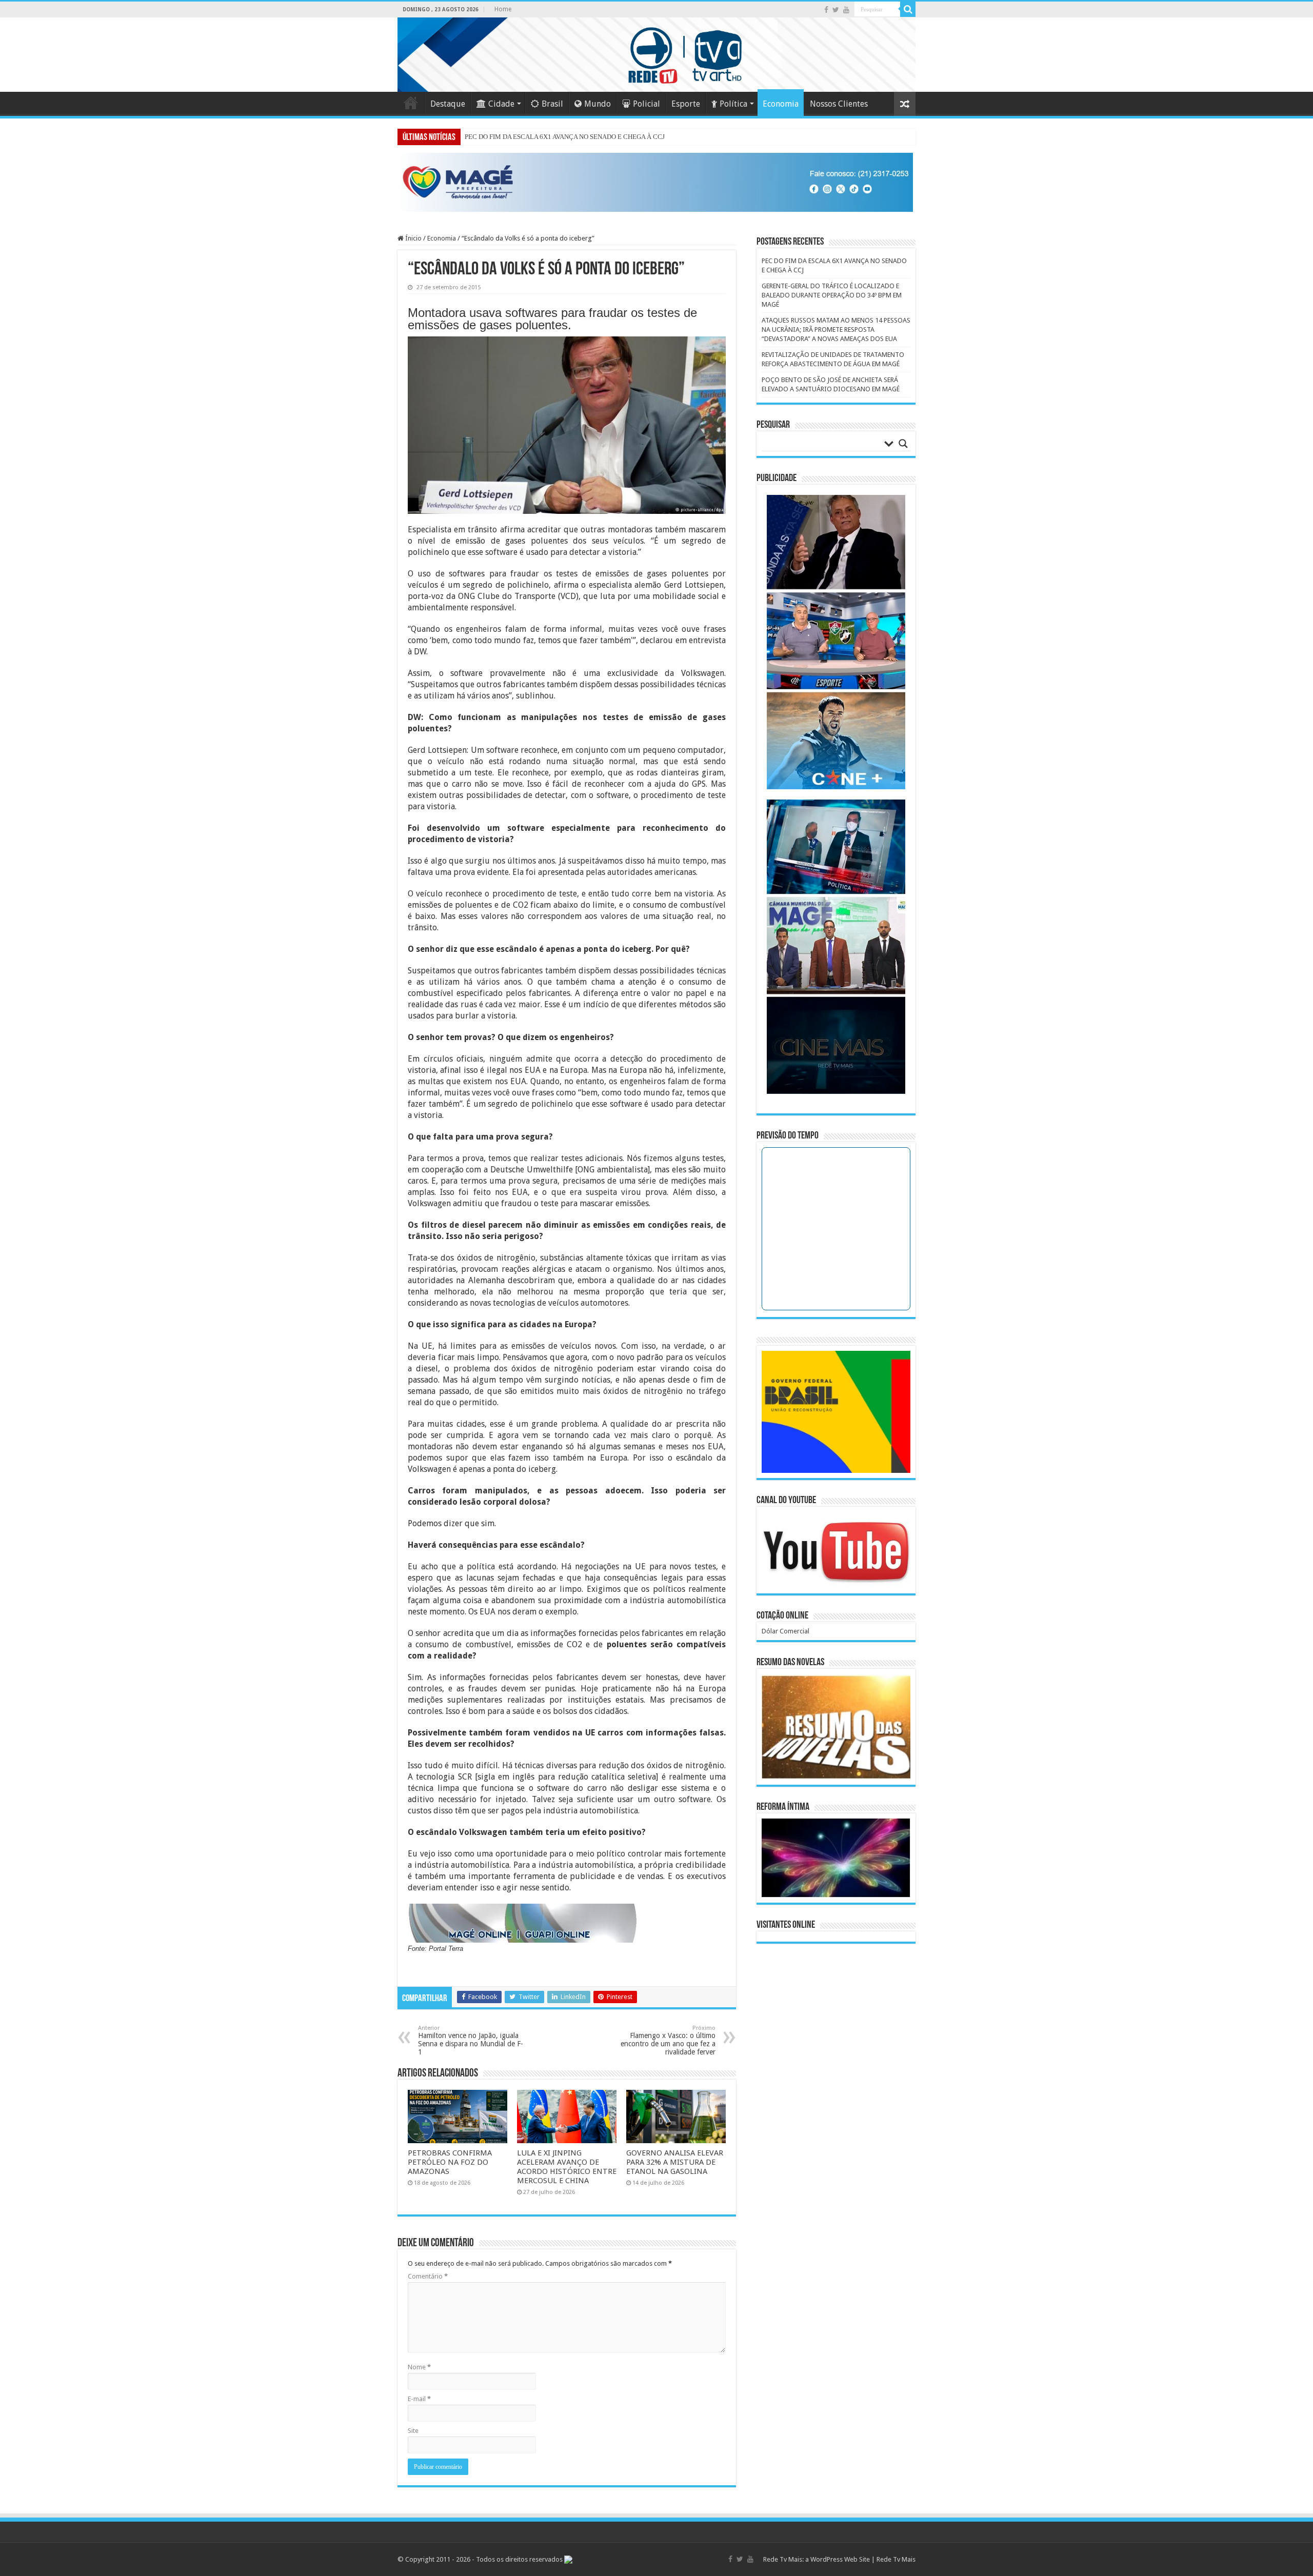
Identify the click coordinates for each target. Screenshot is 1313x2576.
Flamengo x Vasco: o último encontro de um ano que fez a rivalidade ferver (668, 2040)
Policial (646, 104)
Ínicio (413, 238)
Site (413, 2431)
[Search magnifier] (903, 444)
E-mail (419, 2399)
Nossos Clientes (839, 104)
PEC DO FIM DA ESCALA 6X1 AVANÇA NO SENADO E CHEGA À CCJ (565, 137)
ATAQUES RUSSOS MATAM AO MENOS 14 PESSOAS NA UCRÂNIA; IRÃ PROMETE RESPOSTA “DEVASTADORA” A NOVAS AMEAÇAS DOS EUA (836, 330)
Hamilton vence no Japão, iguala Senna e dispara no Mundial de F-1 (471, 2040)
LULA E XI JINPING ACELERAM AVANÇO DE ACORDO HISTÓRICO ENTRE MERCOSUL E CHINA (567, 2167)
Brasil (552, 104)
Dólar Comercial (785, 1631)
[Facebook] (826, 10)
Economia (781, 104)
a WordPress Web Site (838, 2559)
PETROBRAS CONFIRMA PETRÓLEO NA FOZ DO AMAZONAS (450, 2162)
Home (503, 9)
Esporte (686, 104)
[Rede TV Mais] (656, 55)
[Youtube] (846, 10)
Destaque (448, 104)
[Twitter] (836, 10)
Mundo (598, 104)
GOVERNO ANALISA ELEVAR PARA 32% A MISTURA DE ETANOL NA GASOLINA (675, 2162)
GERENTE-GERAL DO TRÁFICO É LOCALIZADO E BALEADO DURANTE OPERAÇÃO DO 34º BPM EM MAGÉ (832, 295)
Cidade (501, 104)
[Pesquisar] (908, 9)
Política (733, 104)
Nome (419, 2367)
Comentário (428, 2276)
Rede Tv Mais (896, 2559)
